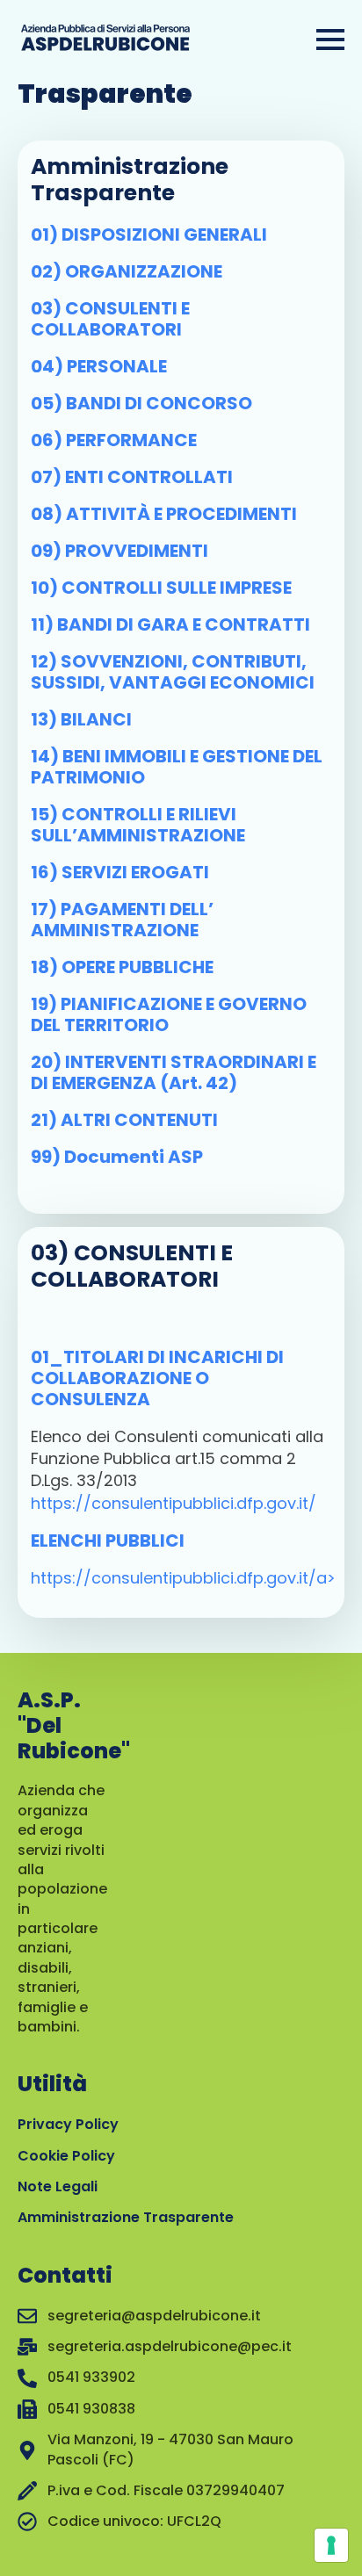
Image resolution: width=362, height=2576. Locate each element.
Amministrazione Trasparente (126, 2217)
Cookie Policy (66, 2156)
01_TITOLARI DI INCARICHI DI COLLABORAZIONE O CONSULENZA (157, 1378)
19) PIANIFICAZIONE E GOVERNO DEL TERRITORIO (169, 1014)
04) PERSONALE (99, 366)
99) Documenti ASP (117, 1157)
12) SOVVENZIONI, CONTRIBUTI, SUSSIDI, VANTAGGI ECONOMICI (173, 672)
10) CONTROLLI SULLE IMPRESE (161, 588)
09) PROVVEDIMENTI (119, 551)
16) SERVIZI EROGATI (120, 872)
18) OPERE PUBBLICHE (122, 967)
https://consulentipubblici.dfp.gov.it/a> (183, 1578)
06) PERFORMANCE (114, 440)
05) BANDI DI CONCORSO (141, 403)
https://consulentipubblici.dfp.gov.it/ (174, 1503)
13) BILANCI (81, 719)
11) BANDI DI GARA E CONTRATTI (170, 624)
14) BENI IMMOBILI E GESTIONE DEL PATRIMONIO (177, 767)
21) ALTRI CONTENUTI (124, 1120)
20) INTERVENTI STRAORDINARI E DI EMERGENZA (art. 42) (174, 1072)
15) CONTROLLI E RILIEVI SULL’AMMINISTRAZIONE (138, 825)
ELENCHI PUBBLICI (108, 1541)
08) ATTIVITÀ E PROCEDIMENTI (164, 514)
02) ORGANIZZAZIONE (127, 271)
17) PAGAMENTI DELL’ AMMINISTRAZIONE (122, 920)
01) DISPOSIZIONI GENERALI (149, 235)
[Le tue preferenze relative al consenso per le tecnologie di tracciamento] (331, 2545)
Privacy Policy (68, 2124)
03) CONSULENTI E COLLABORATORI (110, 319)
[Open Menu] (330, 40)
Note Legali (58, 2186)
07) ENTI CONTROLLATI (132, 477)
